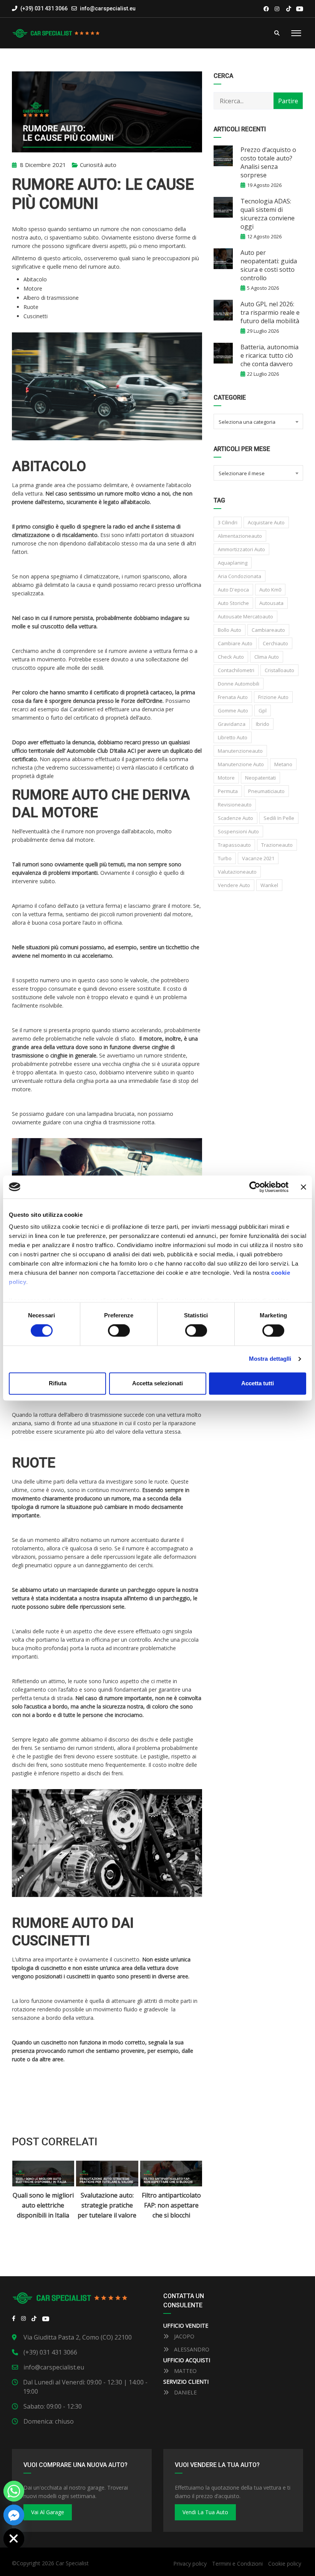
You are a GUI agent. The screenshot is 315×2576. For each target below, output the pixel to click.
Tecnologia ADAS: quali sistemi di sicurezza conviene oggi (268, 214)
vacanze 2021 (258, 858)
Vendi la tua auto (205, 2512)
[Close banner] (303, 1187)
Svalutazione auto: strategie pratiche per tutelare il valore (43, 2205)
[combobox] (258, 421)
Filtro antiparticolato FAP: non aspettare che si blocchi (108, 2205)
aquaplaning (233, 563)
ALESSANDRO (191, 2349)
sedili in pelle (279, 818)
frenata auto (233, 697)
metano (283, 764)
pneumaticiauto (266, 791)
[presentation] (24, 2195)
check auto (231, 657)
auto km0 (270, 590)
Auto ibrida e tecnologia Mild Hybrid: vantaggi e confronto (171, 2210)
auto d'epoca (233, 590)
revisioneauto (235, 805)
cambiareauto (268, 630)
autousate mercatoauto (245, 616)
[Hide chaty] (14, 2539)
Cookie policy (285, 2564)
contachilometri (236, 670)
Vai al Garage (48, 2512)
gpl (263, 711)
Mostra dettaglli (270, 1359)
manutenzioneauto (240, 751)
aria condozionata (240, 576)
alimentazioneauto (240, 536)
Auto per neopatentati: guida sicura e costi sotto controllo (269, 265)
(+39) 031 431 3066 (43, 8)
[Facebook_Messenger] (14, 2515)
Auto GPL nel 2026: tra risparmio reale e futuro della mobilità (270, 312)
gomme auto (233, 711)
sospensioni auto (238, 831)
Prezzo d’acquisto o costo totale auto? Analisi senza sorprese (268, 162)
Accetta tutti (258, 1383)
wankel (269, 885)
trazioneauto (277, 845)
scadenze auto (235, 818)
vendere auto (234, 885)
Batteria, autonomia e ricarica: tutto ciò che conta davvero (269, 355)
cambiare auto (235, 643)
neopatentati (260, 778)
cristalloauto (279, 670)
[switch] (119, 1331)
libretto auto (233, 737)
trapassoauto (234, 845)
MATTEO (185, 2371)
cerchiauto (275, 643)
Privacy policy (190, 2564)
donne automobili (239, 684)
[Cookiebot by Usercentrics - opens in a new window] (255, 1187)
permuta (228, 791)
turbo (225, 858)
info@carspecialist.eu (108, 8)
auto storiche (233, 603)
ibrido (263, 724)
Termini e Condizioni (237, 2564)
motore (226, 778)
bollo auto (230, 630)
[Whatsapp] (14, 2491)
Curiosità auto (98, 165)
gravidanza (232, 724)
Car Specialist (72, 2563)
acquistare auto (266, 522)
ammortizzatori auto (241, 549)
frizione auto (273, 697)
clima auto (267, 657)
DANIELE (185, 2392)
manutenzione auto (241, 764)
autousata (271, 603)
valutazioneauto (237, 872)
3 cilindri (228, 522)
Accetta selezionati (157, 1383)
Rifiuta (58, 1383)
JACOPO (183, 2336)
